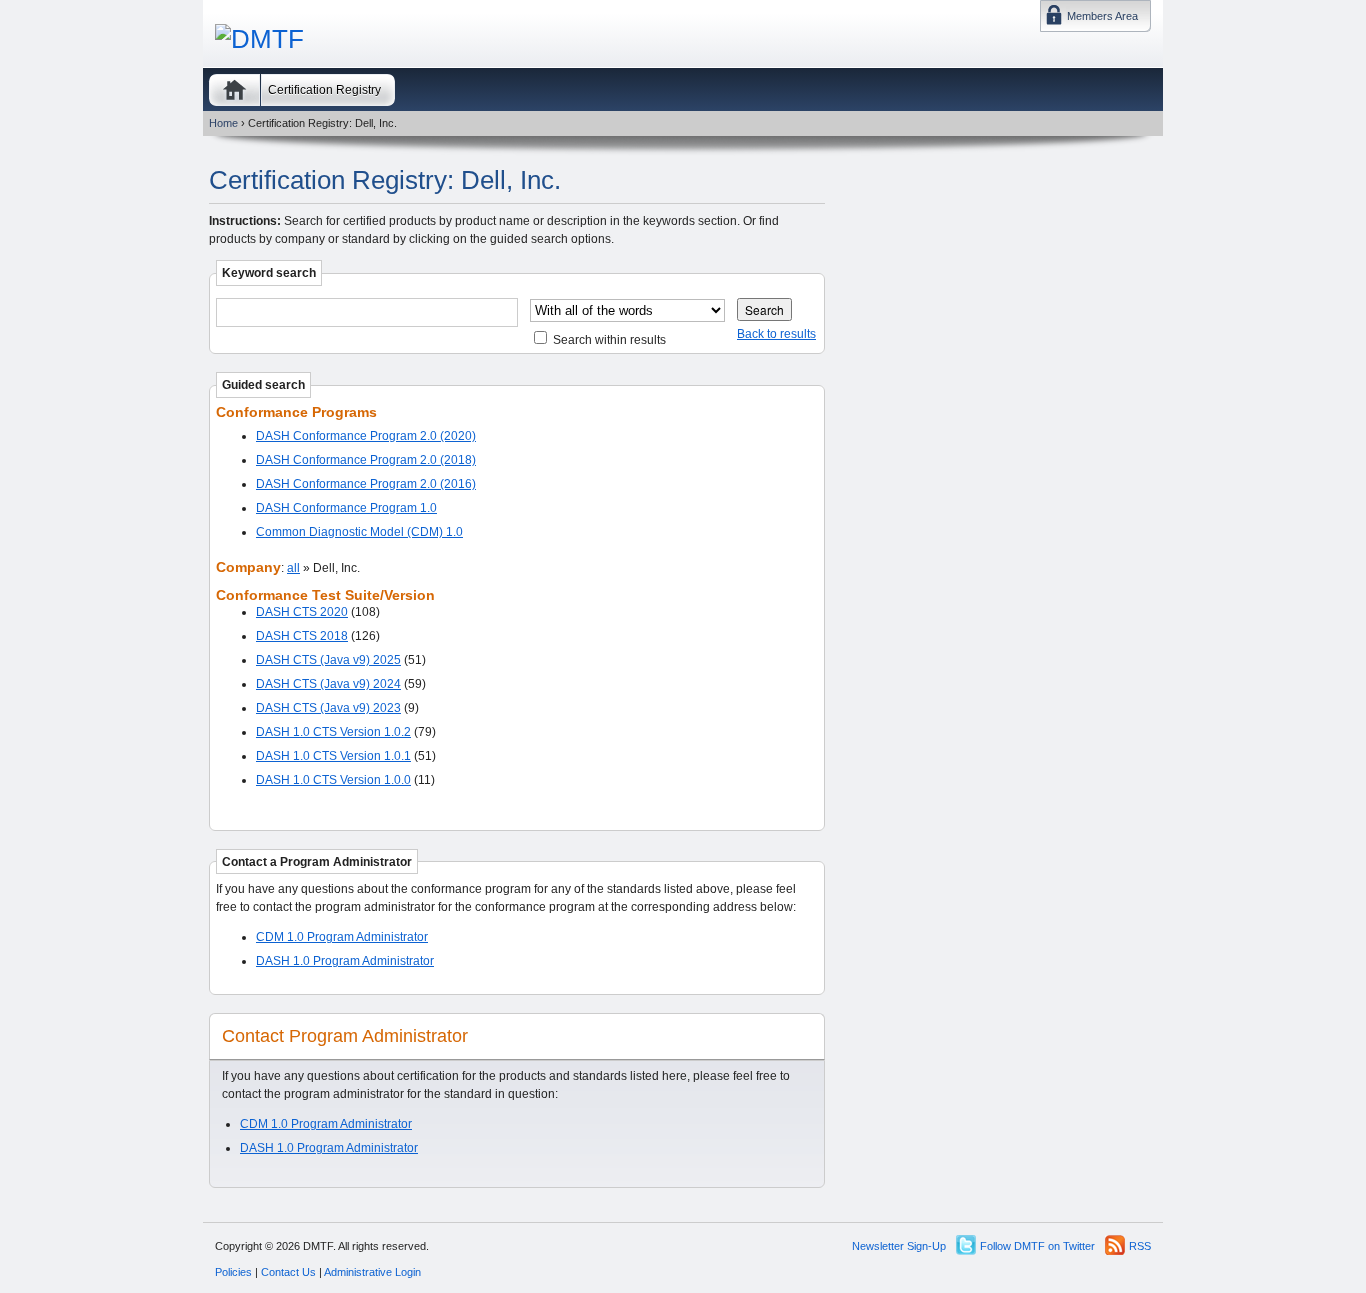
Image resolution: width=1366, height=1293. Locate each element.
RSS (1140, 1246)
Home (234, 90)
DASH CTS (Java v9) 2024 (328, 684)
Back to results (776, 334)
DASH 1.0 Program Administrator (345, 961)
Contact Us (288, 1272)
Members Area (1102, 16)
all (293, 568)
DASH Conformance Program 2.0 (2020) (366, 436)
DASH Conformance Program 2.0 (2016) (366, 484)
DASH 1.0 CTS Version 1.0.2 (333, 732)
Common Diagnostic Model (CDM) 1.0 (359, 532)
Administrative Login (372, 1272)
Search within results (608, 340)
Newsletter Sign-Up (899, 1246)
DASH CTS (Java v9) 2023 (328, 708)
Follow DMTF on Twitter (1037, 1246)
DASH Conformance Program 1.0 (346, 508)
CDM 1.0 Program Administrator (342, 937)
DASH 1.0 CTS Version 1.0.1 (333, 756)
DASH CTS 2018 (302, 636)
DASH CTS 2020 (302, 612)
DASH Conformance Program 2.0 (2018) (366, 460)
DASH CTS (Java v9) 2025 (328, 660)
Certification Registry (324, 90)
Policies (233, 1272)
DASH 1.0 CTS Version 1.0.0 (333, 780)
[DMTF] (259, 39)
